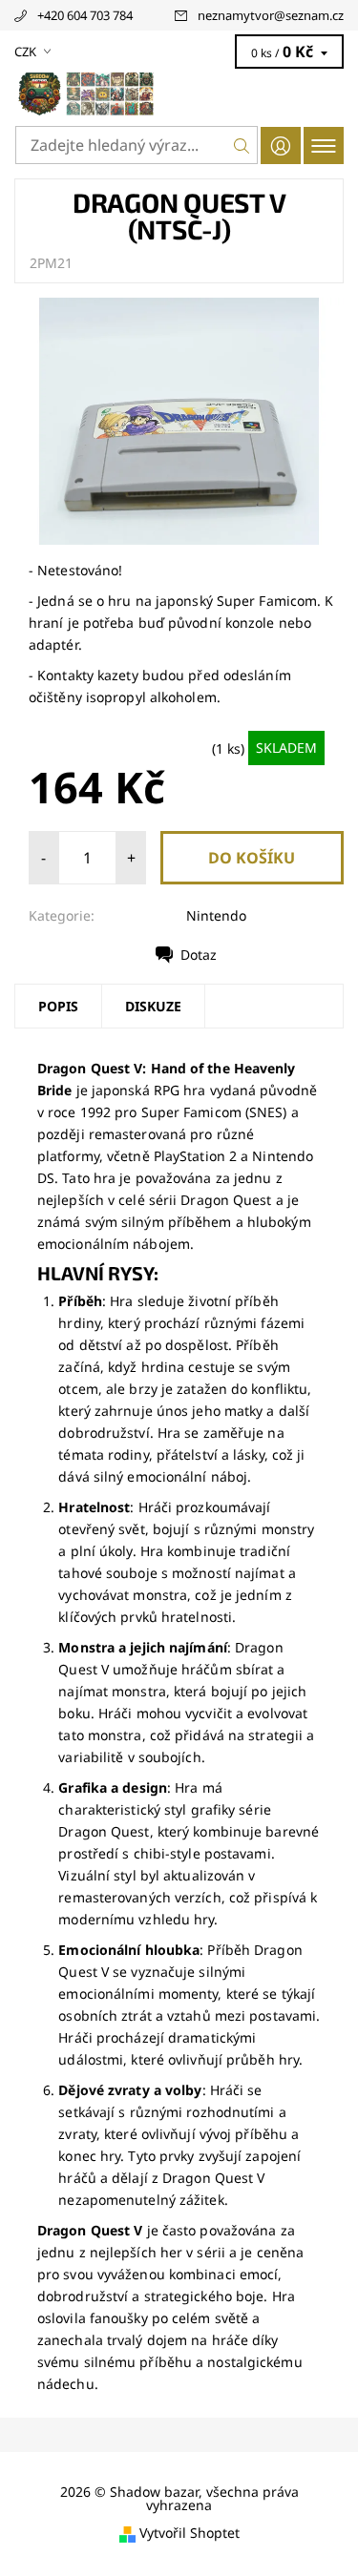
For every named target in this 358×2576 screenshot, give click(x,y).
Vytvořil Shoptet (190, 2534)
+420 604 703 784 (85, 15)
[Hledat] (242, 145)
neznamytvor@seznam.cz (271, 15)
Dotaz (199, 955)
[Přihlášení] (281, 145)
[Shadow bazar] (179, 93)
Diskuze (153, 1006)
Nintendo (216, 915)
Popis (58, 1006)
